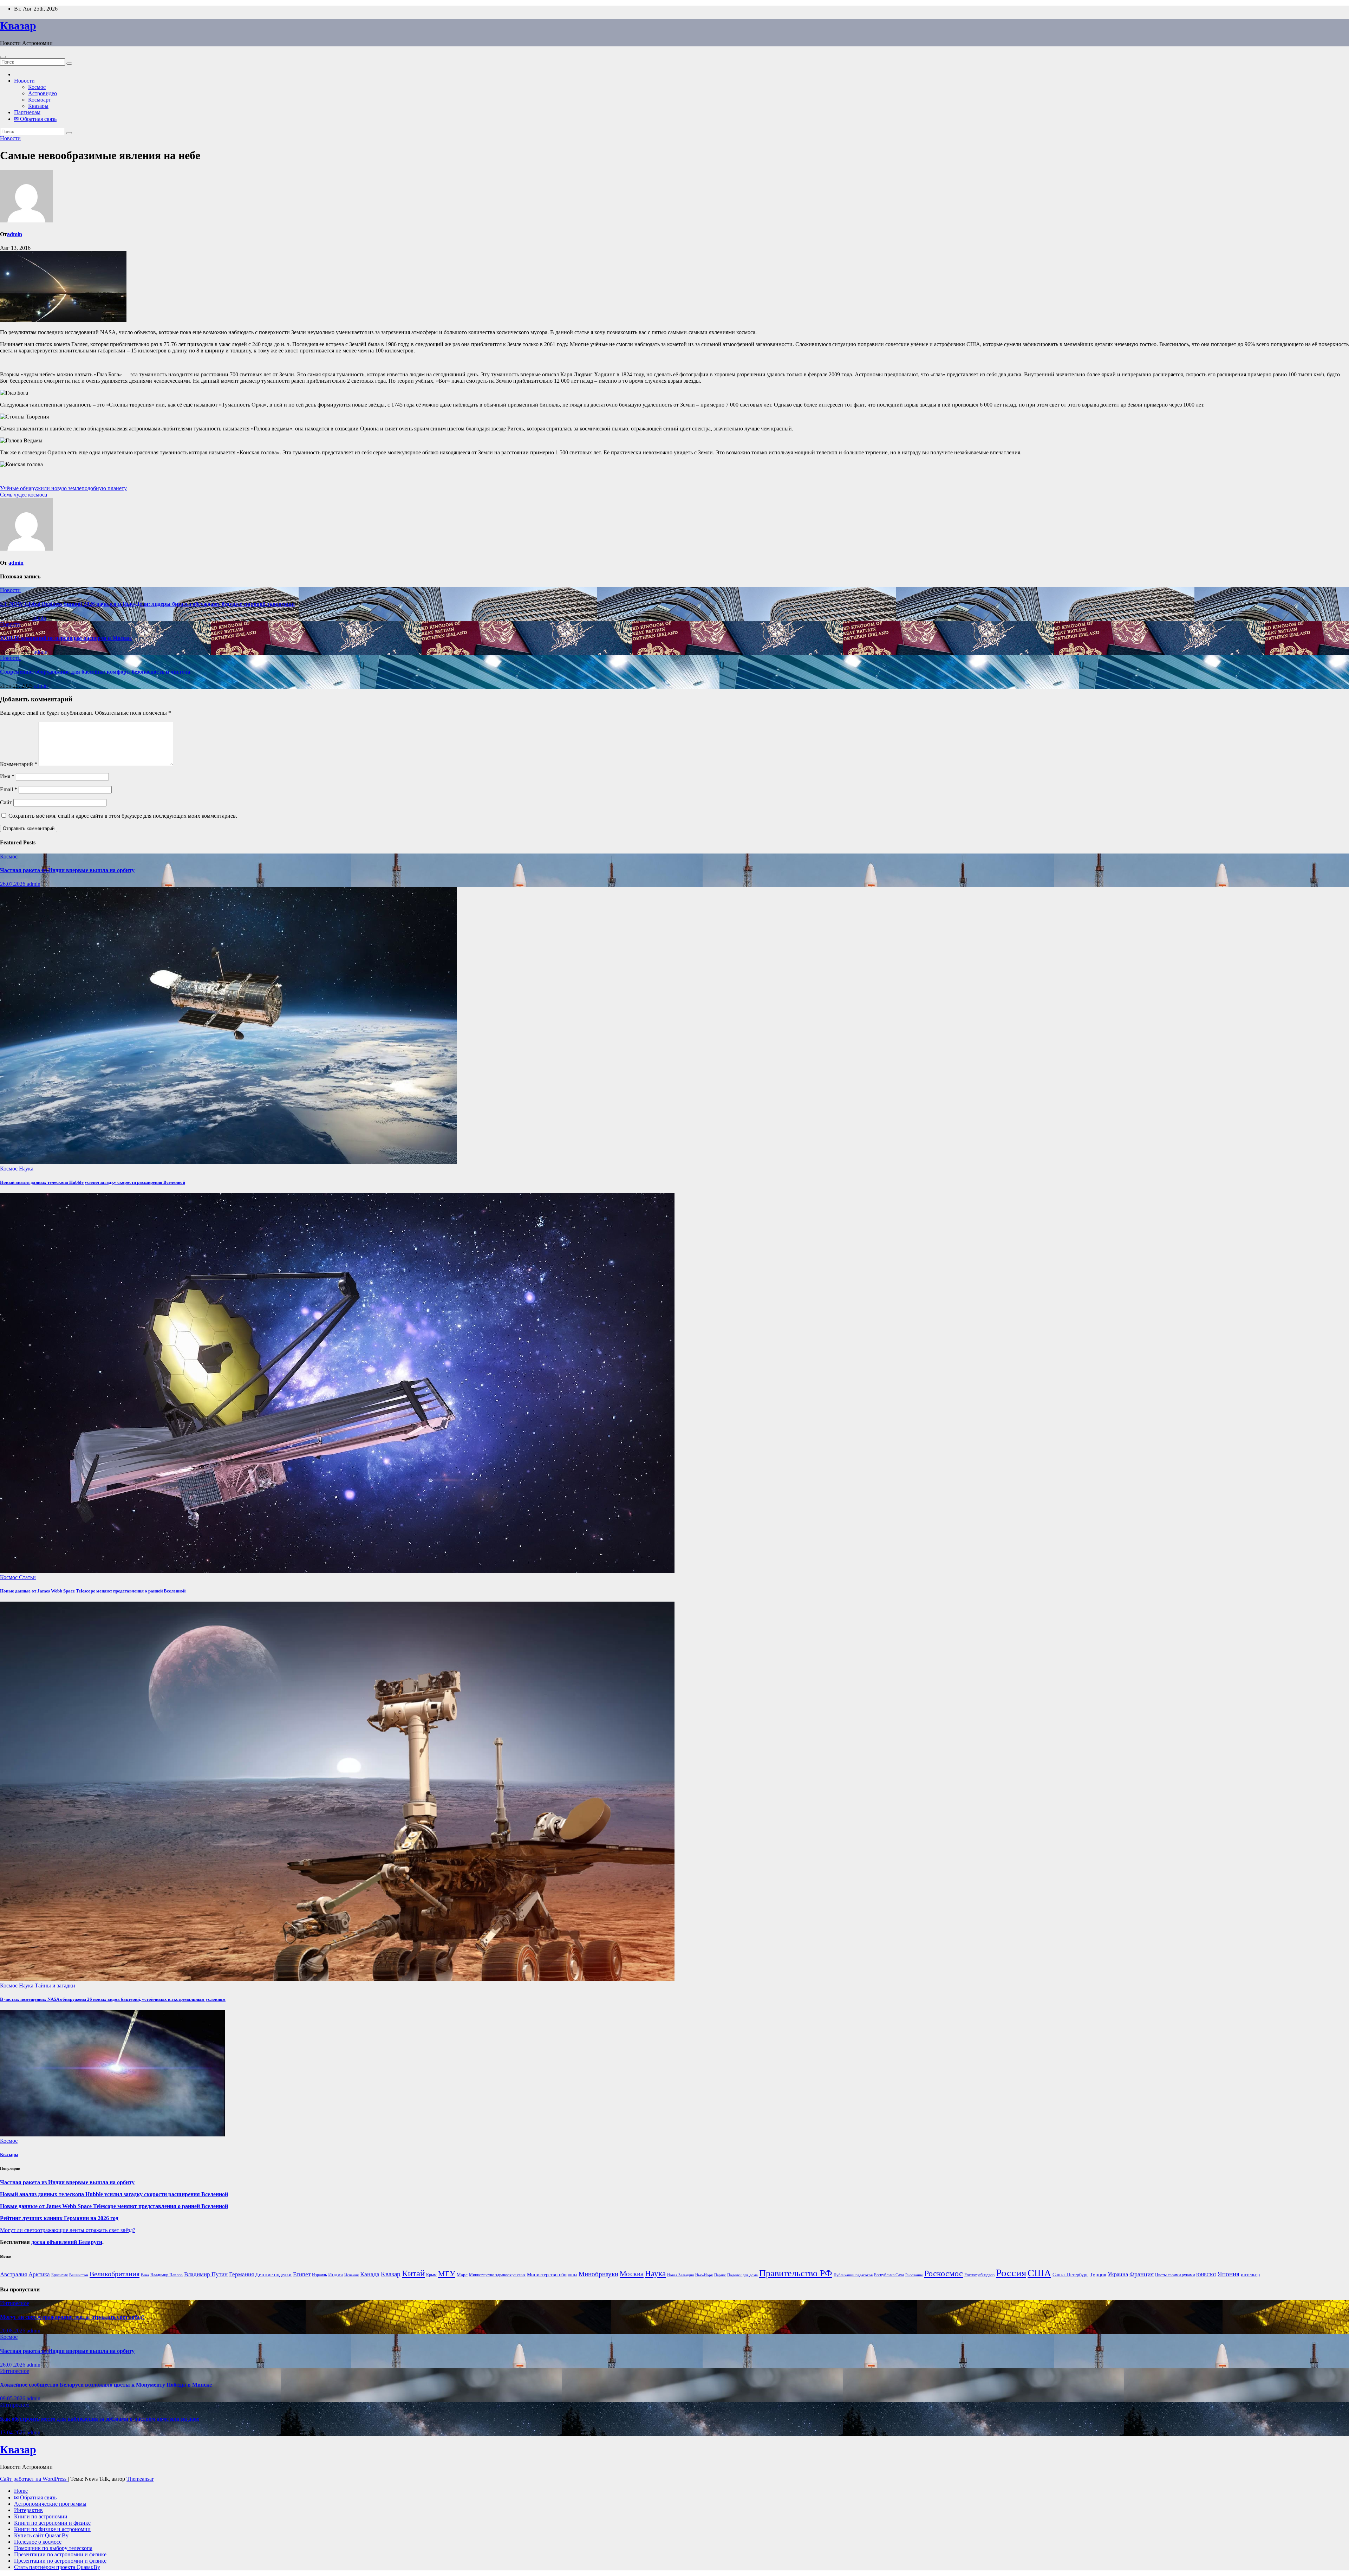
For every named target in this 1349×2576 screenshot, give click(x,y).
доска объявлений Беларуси (67, 2242)
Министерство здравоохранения (497, 2275)
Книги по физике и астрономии (52, 2529)
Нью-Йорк (704, 2275)
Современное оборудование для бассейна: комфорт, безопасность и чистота (95, 672)
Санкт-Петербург (1070, 2275)
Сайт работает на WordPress (34, 2479)
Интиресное (15, 2303)
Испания (351, 2275)
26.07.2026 (13, 884)
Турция (1098, 2275)
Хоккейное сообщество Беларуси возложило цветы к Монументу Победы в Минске (106, 2385)
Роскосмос (944, 2273)
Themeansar (140, 2479)
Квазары (38, 106)
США (1039, 2273)
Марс (462, 2275)
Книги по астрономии (41, 2516)
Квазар (18, 26)
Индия (335, 2274)
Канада (370, 2274)
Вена (145, 2275)
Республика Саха (889, 2275)
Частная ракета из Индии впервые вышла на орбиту (67, 870)
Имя (7, 776)
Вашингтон (79, 2275)
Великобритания (115, 2274)
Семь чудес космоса (24, 495)
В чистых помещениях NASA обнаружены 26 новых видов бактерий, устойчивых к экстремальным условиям (113, 1999)
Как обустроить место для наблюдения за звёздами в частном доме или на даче (100, 2419)
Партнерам (27, 112)
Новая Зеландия (680, 2275)
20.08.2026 (13, 2331)
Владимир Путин (206, 2274)
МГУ (447, 2274)
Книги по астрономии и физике (52, 2523)
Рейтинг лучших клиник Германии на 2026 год (59, 2218)
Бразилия (60, 2275)
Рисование (914, 2275)
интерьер (1250, 2275)
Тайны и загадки (55, 1985)
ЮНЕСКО (1206, 2275)
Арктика (39, 2274)
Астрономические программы (50, 2504)
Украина (1118, 2274)
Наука (26, 1169)
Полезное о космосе (38, 2542)
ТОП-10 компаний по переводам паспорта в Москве (66, 638)
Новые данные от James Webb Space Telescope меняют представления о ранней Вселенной (93, 1591)
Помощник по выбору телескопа (53, 2548)
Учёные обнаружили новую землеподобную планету (63, 488)
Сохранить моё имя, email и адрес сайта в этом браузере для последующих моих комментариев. (123, 816)
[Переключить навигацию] (3, 57)
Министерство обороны (552, 2275)
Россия (1011, 2273)
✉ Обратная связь (35, 119)
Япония (1229, 2274)
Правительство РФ (796, 2273)
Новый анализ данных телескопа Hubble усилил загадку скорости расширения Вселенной (93, 1182)
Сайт (6, 802)
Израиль (319, 2275)
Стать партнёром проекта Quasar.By (57, 2567)
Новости (24, 81)
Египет (302, 2274)
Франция (1142, 2274)
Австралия (14, 2274)
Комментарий (19, 764)
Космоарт (40, 100)
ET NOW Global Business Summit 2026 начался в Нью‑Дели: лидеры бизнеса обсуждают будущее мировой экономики (147, 604)
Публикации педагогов (853, 2275)
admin (15, 234)
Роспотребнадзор (979, 2275)
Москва (632, 2274)
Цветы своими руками (1175, 2275)
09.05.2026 (13, 2398)
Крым (431, 2275)
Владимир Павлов (167, 2275)
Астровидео (43, 93)
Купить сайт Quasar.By (41, 2535)
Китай (413, 2273)
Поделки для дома (742, 2275)
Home (21, 2491)
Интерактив (28, 2510)
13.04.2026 (13, 2432)
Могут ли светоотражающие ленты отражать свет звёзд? (68, 2230)
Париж (720, 2275)
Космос (37, 87)
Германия (242, 2274)
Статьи (27, 1577)
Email (9, 789)
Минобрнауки (598, 2274)
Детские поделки (273, 2275)
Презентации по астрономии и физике (60, 2554)
